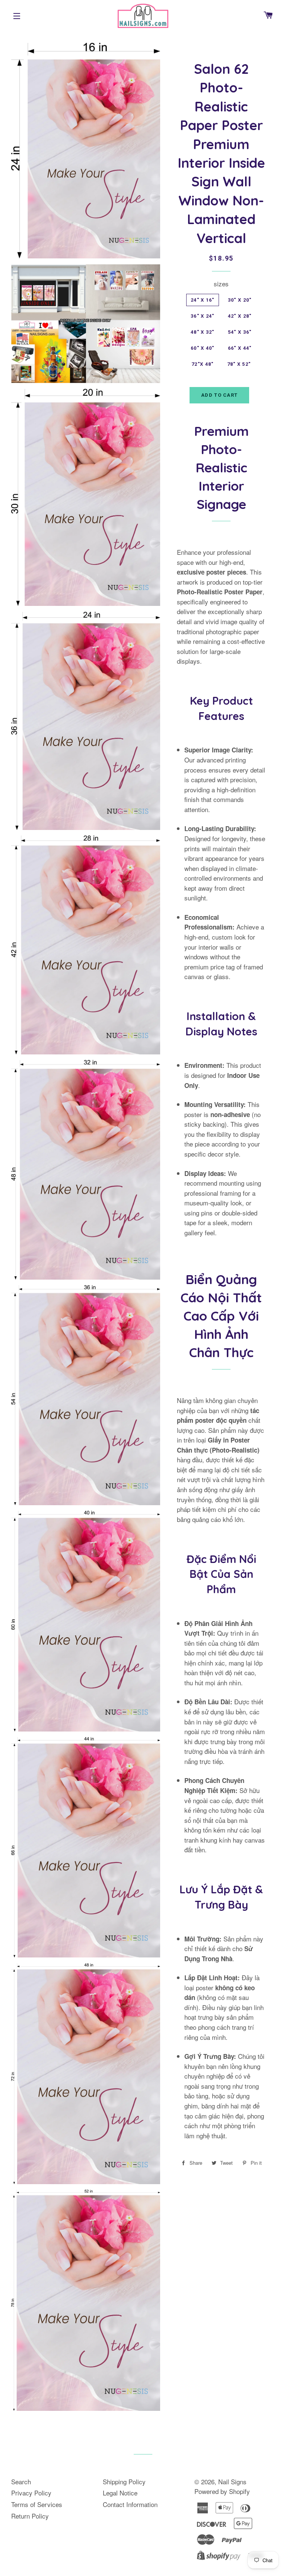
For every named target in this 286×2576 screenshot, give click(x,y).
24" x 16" (203, 300)
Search (21, 2481)
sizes (221, 284)
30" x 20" (240, 300)
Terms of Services (37, 2504)
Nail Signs (232, 2481)
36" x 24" (203, 316)
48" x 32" (203, 332)
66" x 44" (240, 348)
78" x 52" (239, 364)
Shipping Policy (124, 2481)
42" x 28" (240, 316)
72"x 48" (202, 364)
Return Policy (30, 2516)
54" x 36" (240, 332)
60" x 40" (203, 348)
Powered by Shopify (222, 2491)
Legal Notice (120, 2493)
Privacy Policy (31, 2493)
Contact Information (130, 2504)
